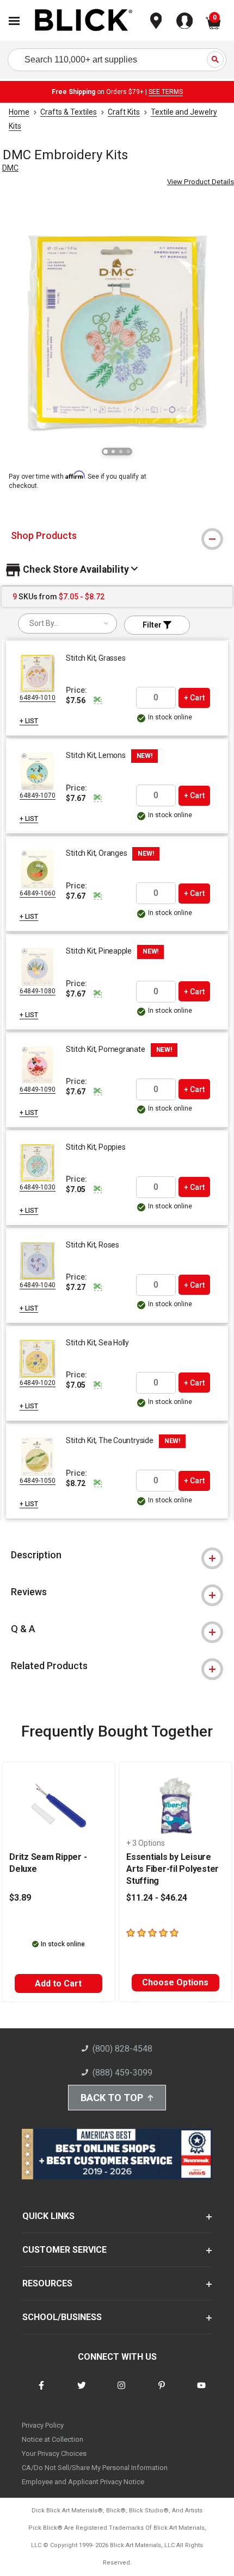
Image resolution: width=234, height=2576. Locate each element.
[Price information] (97, 700)
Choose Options (175, 1982)
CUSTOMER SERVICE (64, 2250)
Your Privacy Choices (54, 2453)
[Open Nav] (14, 21)
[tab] (117, 536)
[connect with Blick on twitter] (82, 2392)
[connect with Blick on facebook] (41, 2392)
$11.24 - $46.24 (157, 1898)
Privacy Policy (43, 2425)
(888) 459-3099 (122, 2073)
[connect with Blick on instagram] (121, 2392)
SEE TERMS (166, 92)
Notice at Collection (53, 2439)
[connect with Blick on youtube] (201, 2392)
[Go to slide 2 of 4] (113, 452)
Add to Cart (58, 1983)
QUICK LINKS (48, 2216)
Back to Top (112, 2098)
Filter (153, 625)
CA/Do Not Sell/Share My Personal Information (95, 2468)
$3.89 (20, 1898)
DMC (10, 168)
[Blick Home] (84, 21)
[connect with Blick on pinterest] (162, 2392)
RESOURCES (47, 2283)
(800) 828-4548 (122, 2049)
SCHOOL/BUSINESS (62, 2317)
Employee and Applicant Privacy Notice (83, 2482)
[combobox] (67, 623)
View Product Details (201, 182)
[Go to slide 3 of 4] (121, 452)
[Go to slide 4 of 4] (128, 452)
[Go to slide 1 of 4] (106, 452)
